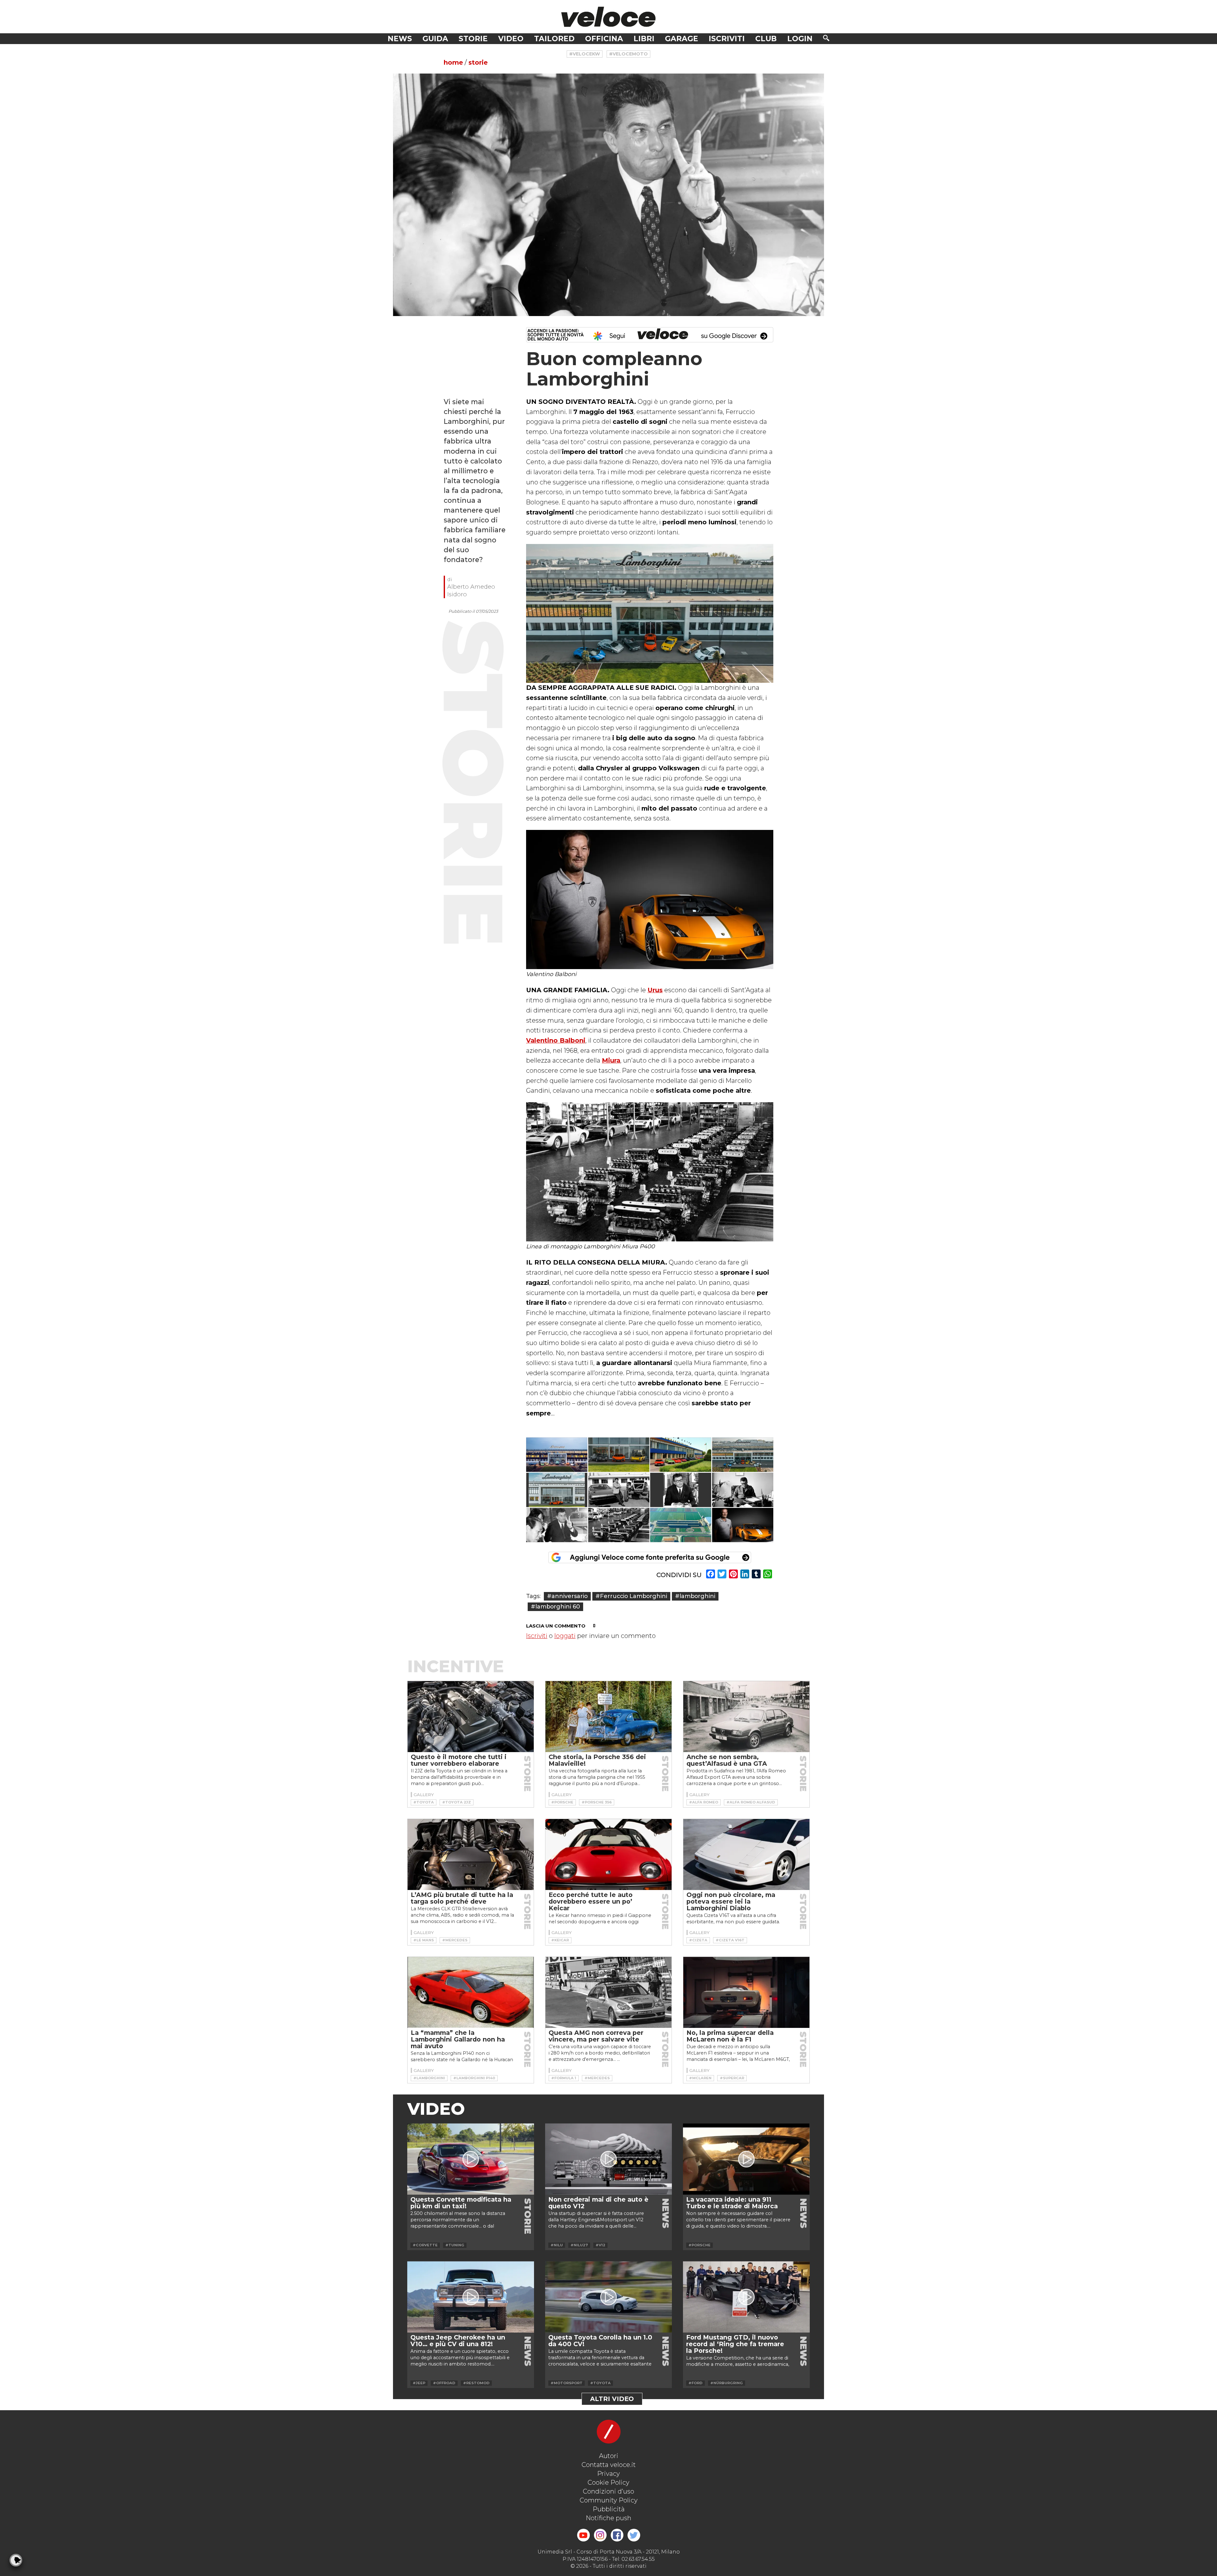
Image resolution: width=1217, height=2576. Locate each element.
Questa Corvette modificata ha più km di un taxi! (461, 2203)
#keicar (560, 1940)
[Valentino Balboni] (743, 1525)
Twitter (634, 2535)
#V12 (600, 2245)
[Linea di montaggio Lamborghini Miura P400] (619, 1525)
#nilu (557, 2245)
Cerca (826, 38)
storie (478, 62)
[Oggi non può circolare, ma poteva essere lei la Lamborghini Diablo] (746, 1854)
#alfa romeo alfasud (751, 1802)
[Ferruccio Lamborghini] (619, 1490)
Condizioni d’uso (608, 2491)
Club (766, 39)
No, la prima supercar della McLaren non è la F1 (730, 2036)
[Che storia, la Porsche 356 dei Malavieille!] (608, 1717)
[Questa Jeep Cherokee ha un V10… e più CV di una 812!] (471, 2297)
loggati (565, 1636)
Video (511, 39)
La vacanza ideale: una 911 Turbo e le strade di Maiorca (732, 2203)
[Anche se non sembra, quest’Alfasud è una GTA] (746, 1717)
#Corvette (425, 2245)
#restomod (476, 2383)
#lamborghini (695, 1596)
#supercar (732, 2078)
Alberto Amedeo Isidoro (471, 590)
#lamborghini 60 (555, 1606)
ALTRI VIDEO (612, 2399)
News (400, 39)
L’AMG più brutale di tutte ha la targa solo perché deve (462, 1898)
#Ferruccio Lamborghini (631, 1596)
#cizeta (698, 1940)
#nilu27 (579, 2245)
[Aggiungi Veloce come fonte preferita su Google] (650, 1557)
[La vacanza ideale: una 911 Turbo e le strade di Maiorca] (746, 2159)
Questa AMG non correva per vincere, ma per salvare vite (596, 2036)
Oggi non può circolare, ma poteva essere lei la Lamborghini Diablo (731, 1901)
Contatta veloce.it (609, 2465)
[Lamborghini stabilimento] (681, 1525)
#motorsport (567, 2383)
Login (800, 39)
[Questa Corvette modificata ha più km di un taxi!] (471, 2159)
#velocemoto (628, 54)
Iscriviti (727, 39)
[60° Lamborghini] (557, 1455)
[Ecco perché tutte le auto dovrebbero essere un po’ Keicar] (608, 1854)
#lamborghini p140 (474, 2078)
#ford (695, 2383)
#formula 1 (564, 2078)
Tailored (554, 39)
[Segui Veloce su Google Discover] (650, 335)
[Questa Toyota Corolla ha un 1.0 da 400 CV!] (608, 2297)
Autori (609, 2456)
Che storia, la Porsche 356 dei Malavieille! (597, 1760)
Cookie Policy (608, 2482)
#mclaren (700, 2078)
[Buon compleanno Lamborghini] (608, 195)
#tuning (455, 2245)
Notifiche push (608, 2518)
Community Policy (609, 2500)
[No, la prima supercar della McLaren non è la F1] (746, 1992)
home (453, 62)
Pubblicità (609, 2509)
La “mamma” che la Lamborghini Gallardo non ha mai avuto (458, 2039)
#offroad (444, 2383)
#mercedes (455, 1940)
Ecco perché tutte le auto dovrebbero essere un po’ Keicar (591, 1901)
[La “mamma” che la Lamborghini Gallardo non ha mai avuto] (471, 1992)
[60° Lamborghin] (681, 1455)
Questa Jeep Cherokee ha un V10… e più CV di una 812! (458, 2341)
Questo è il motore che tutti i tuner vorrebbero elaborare (459, 1760)
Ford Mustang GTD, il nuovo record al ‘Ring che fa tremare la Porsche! (735, 2344)
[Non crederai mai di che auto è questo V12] (608, 2159)
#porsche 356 (597, 1802)
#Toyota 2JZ (457, 1802)
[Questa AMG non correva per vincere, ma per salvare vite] (608, 1992)
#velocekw (585, 54)
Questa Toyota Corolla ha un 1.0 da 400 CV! (600, 2341)
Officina (604, 39)
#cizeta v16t (730, 1940)
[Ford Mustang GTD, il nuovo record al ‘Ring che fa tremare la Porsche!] (746, 2297)
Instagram (600, 2535)
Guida (435, 39)
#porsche (562, 1802)
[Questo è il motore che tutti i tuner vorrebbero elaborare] (471, 1717)
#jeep (419, 2383)
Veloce (608, 17)
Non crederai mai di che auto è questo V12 (598, 2203)
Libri (644, 39)
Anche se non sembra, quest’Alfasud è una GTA (727, 1760)
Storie (473, 39)
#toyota (424, 1802)
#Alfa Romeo (704, 1802)
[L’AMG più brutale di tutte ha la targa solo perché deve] (471, 1854)
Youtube (583, 2535)
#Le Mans (424, 1940)
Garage (682, 39)
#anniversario (567, 1596)
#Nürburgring (727, 2383)
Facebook (617, 2535)
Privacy (608, 2474)
